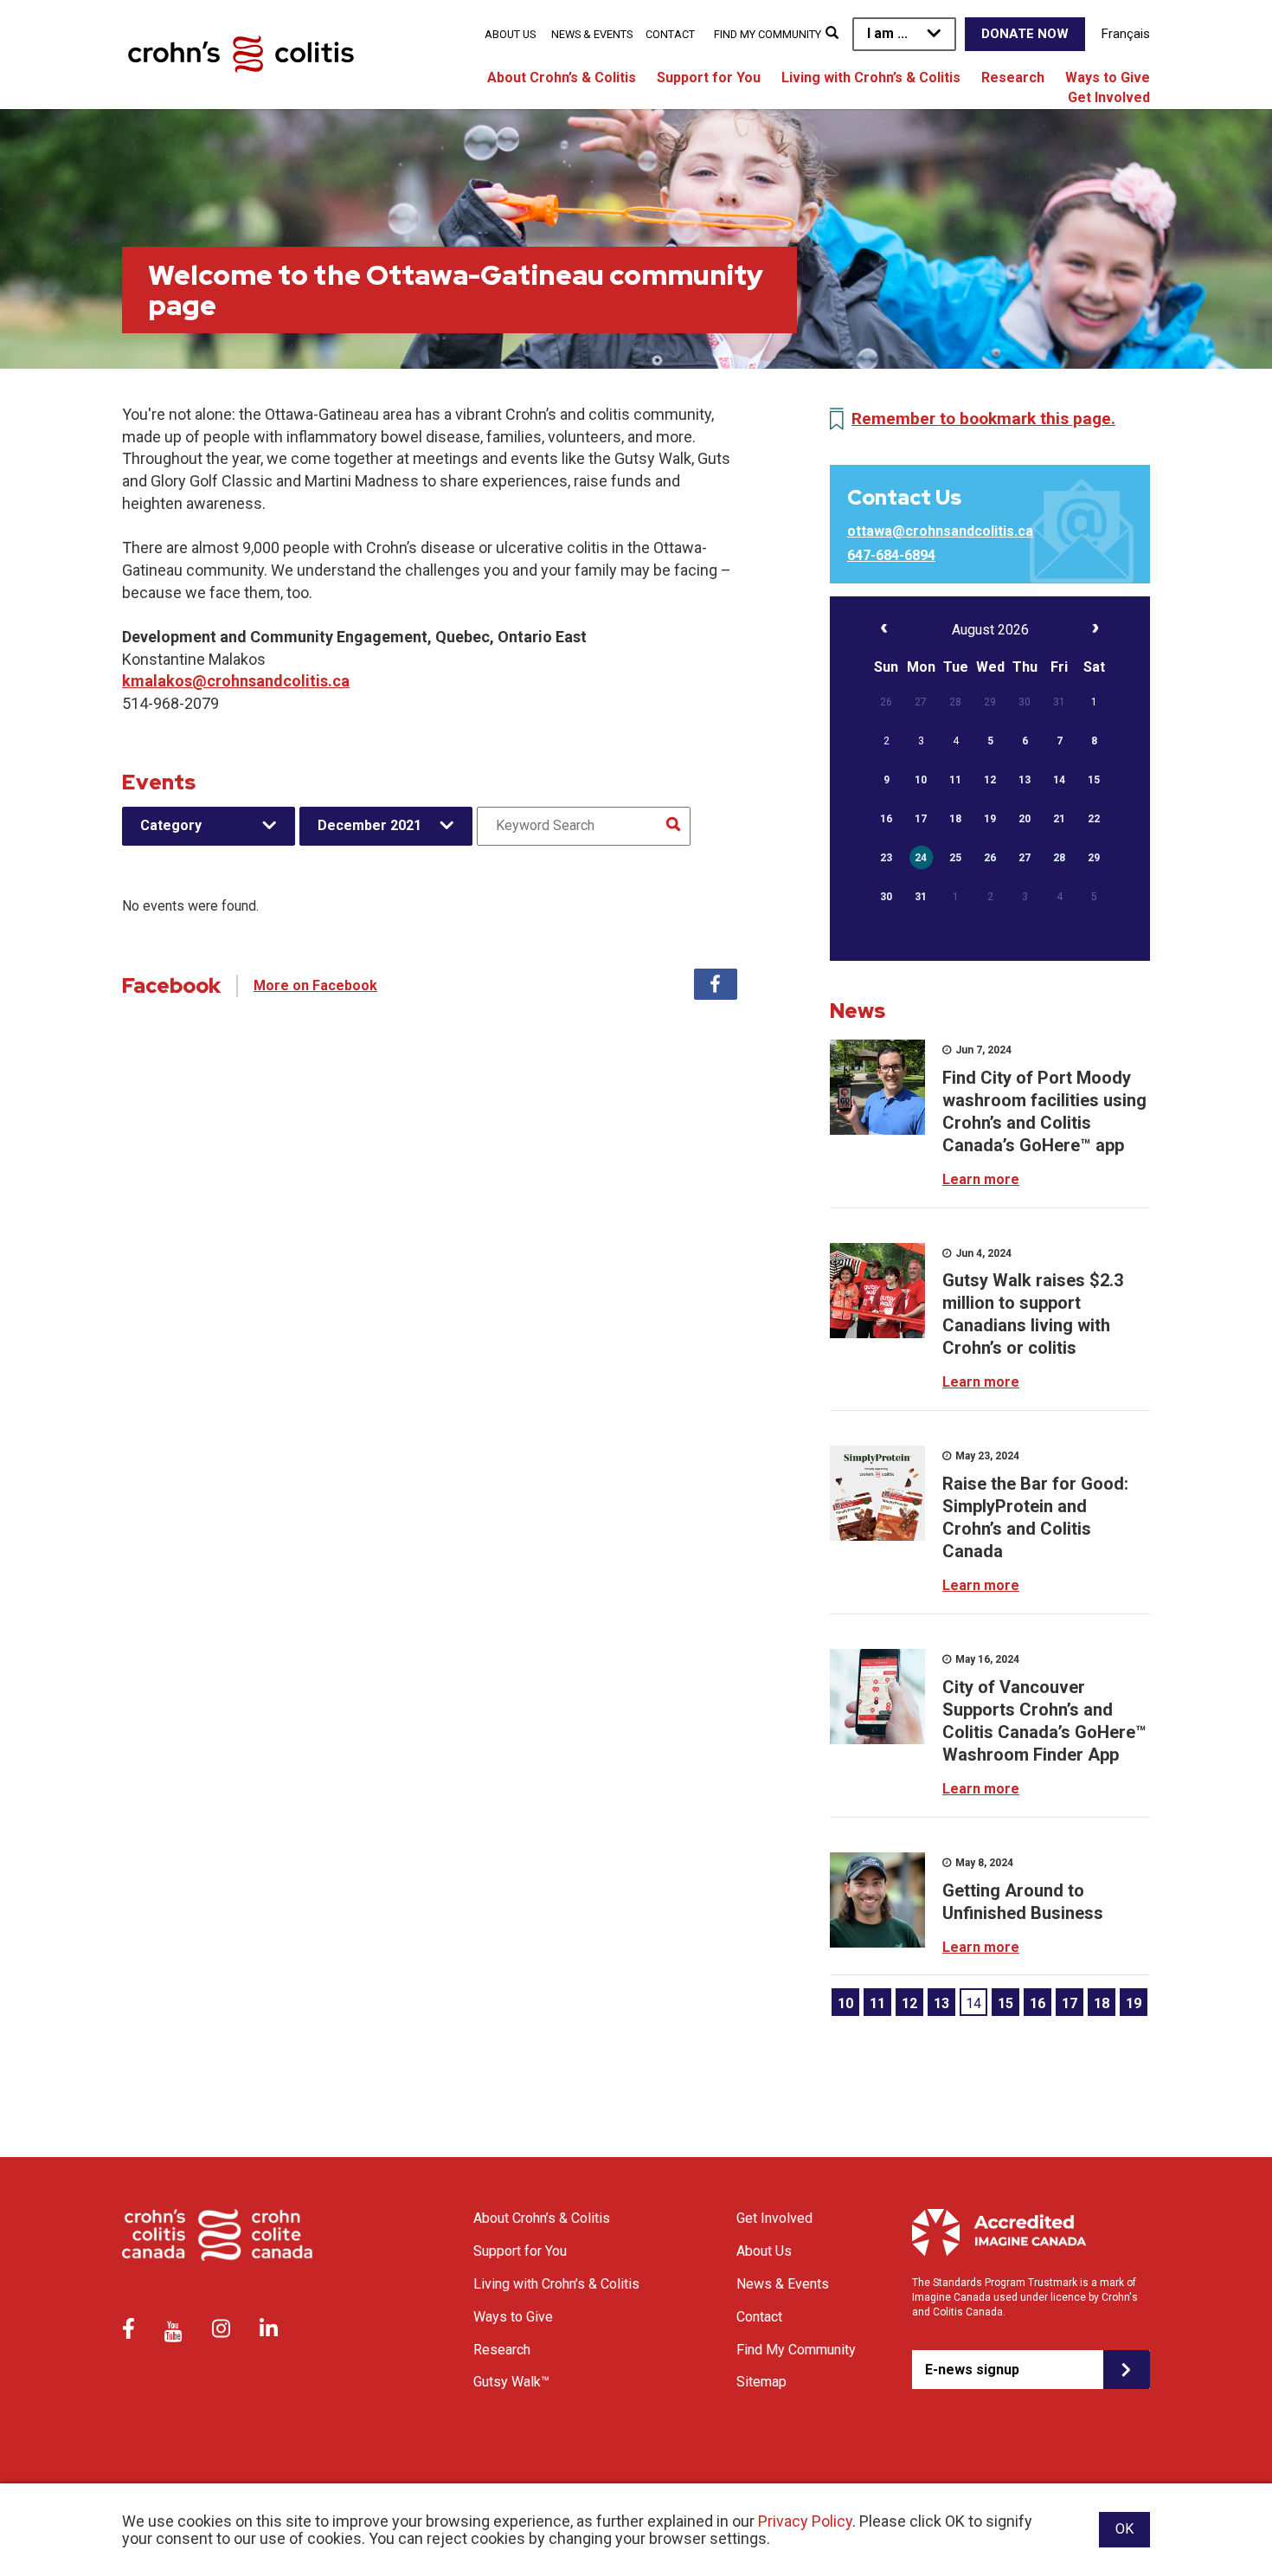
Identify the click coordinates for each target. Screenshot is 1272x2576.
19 (1134, 2003)
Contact (670, 34)
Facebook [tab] (716, 984)
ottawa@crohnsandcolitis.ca (940, 531)
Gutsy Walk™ (511, 2382)
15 (1005, 2003)
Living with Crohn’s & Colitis (871, 77)
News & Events (592, 34)
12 (909, 2003)
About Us (510, 34)
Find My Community (768, 34)
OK (1124, 2529)
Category (171, 825)
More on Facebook (315, 985)
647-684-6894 (891, 555)
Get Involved (1109, 97)
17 (1070, 2003)
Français (1126, 34)
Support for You (709, 77)
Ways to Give (1108, 77)
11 (877, 2003)
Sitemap (761, 2382)
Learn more (981, 1179)
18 (1102, 2003)
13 (941, 2003)
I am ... (887, 33)
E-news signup (972, 2370)
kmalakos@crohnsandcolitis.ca (236, 681)
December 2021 (369, 825)
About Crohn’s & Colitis (562, 77)
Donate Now (1025, 34)
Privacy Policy (805, 2521)
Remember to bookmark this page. (983, 419)
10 (845, 2003)
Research (1013, 77)
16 (1038, 2003)
